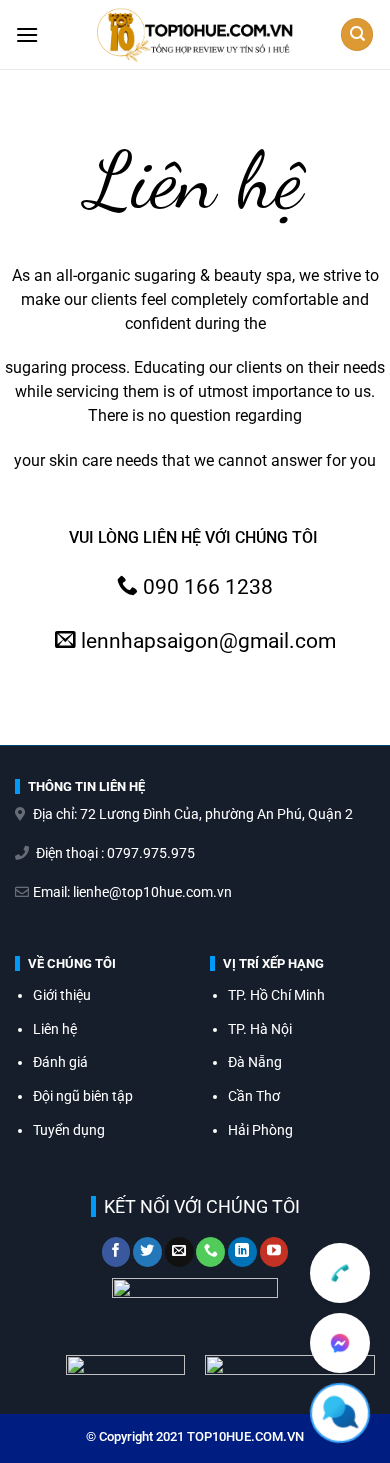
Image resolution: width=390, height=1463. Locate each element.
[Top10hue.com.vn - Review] (195, 35)
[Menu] (27, 34)
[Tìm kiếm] (357, 34)
